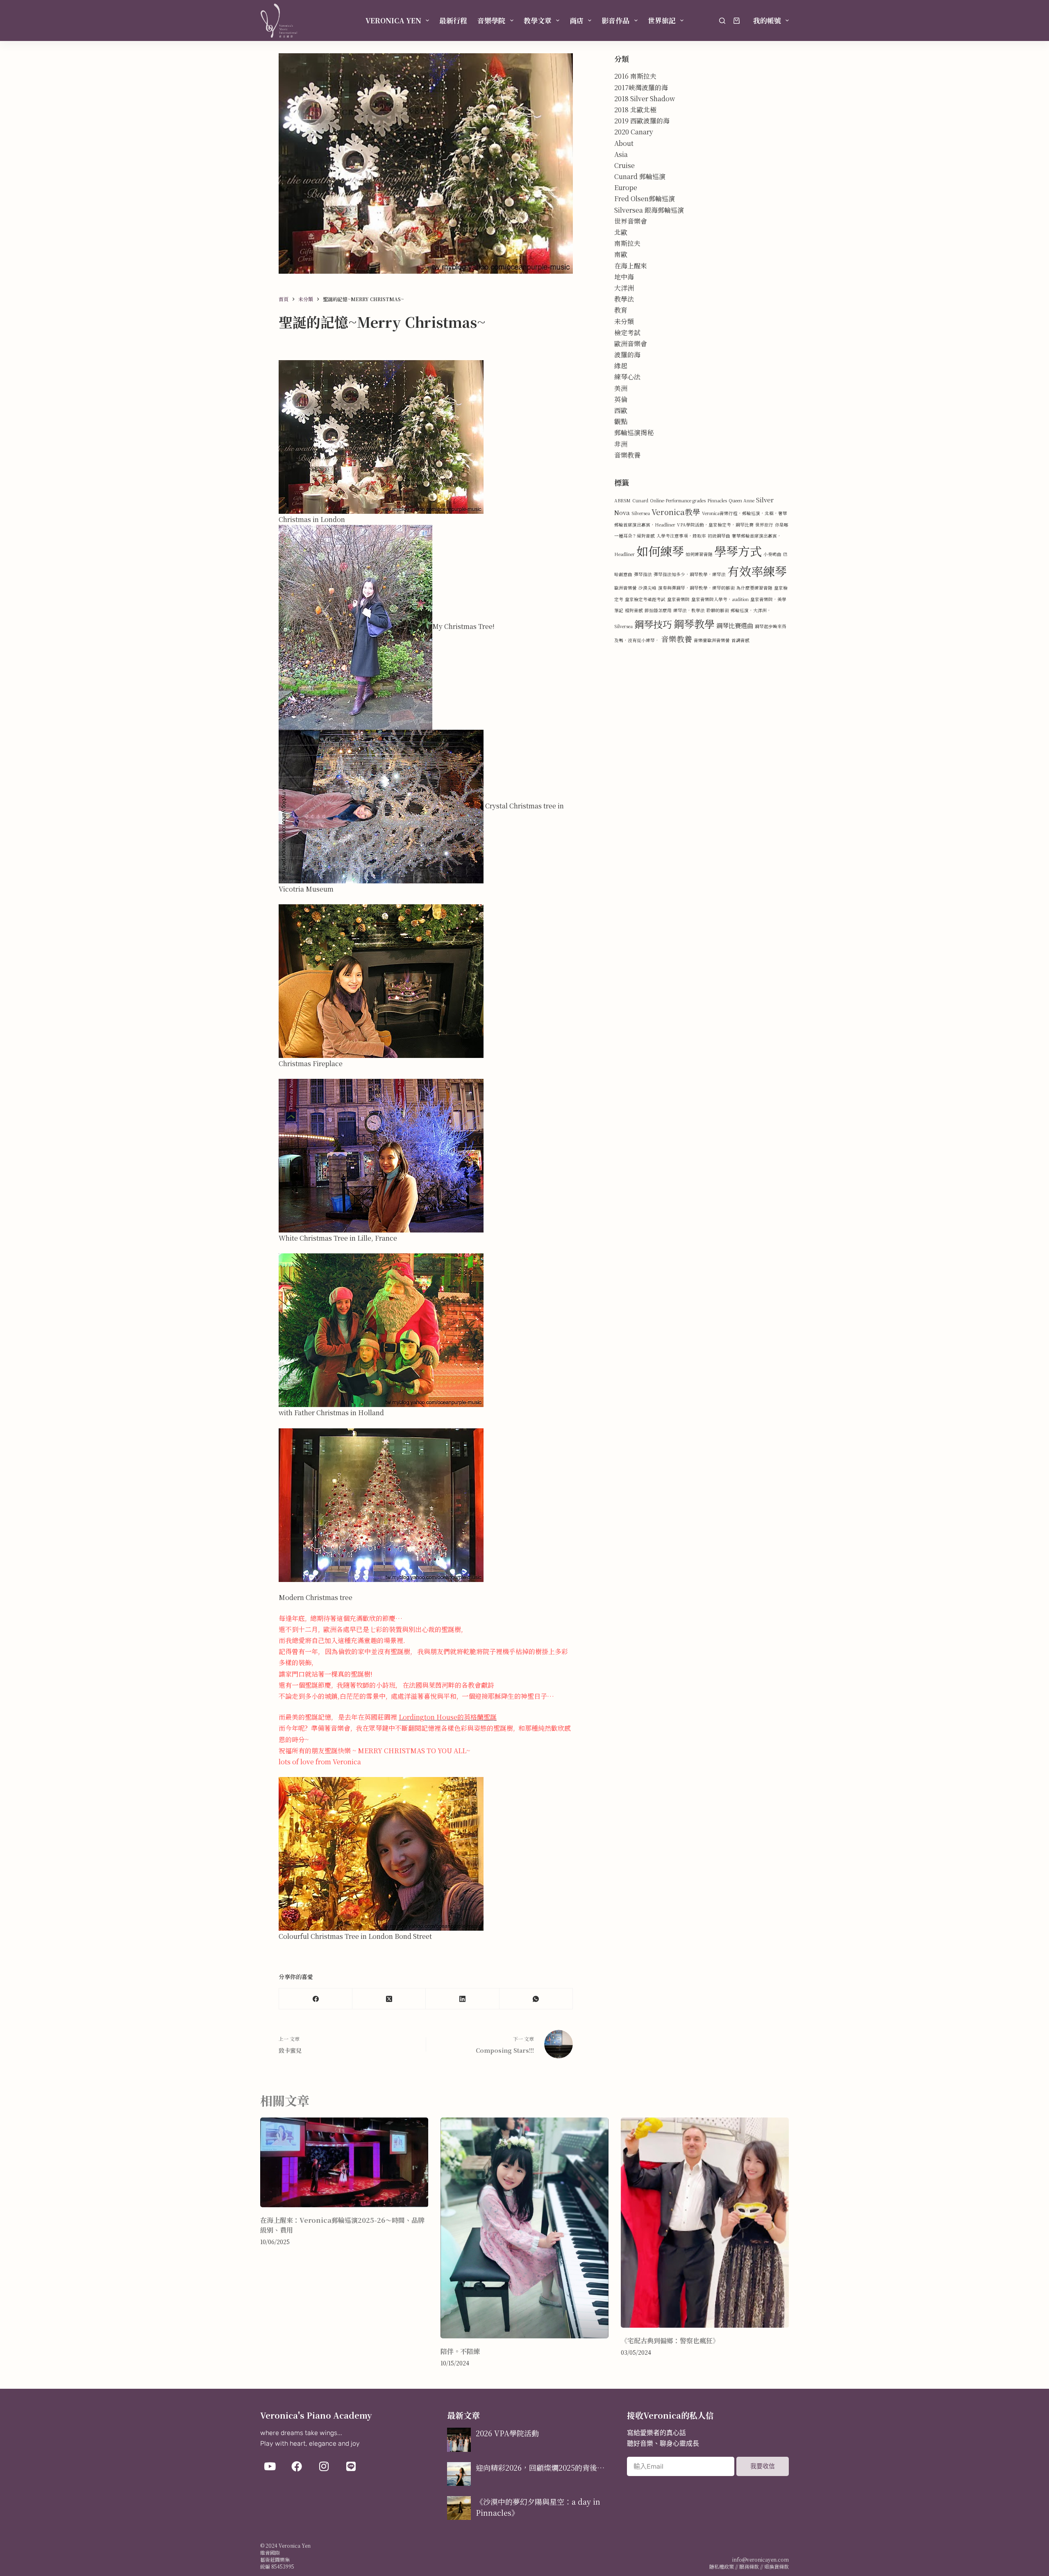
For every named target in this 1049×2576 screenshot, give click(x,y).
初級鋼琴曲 (719, 536)
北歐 (621, 232)
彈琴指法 (643, 574)
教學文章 (538, 20)
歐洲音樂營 (626, 588)
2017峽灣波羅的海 (641, 87)
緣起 (621, 366)
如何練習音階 (699, 554)
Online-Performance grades (678, 500)
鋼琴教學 (694, 624)
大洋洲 (624, 288)
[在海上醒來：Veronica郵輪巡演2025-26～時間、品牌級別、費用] (344, 2162)
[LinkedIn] (462, 1999)
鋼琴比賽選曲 (735, 625)
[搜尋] (722, 21)
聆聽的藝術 (718, 610)
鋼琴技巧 (653, 624)
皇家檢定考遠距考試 (645, 599)
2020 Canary (634, 132)
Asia (621, 154)
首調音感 (740, 640)
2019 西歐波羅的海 (642, 121)
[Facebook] (316, 1999)
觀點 (621, 421)
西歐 (621, 410)
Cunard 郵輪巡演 (640, 176)
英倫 (621, 399)
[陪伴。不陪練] (524, 2228)
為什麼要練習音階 (754, 588)
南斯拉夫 (627, 243)
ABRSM (622, 500)
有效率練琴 (757, 571)
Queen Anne (741, 500)
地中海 (624, 277)
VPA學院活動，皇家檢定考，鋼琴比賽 (715, 525)
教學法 (624, 299)
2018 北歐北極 (635, 110)
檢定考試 (627, 332)
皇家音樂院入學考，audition (720, 599)
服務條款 (749, 2566)
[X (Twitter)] (389, 1999)
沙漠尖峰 (647, 588)
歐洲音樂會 (631, 344)
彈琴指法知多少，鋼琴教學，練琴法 (690, 574)
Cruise (624, 165)
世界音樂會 (631, 221)
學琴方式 (738, 551)
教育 (621, 310)
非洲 (621, 444)
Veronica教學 (676, 512)
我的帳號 (767, 20)
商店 (577, 20)
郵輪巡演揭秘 (634, 432)
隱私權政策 (722, 2566)
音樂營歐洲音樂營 (712, 640)
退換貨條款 (777, 2566)
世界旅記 (662, 20)
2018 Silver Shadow (645, 99)
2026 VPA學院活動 (507, 2433)
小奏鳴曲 (772, 554)
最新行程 (453, 20)
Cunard (640, 500)
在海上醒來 (631, 266)
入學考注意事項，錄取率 (681, 536)
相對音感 (634, 610)
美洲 (621, 388)
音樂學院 (491, 20)
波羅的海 (627, 355)
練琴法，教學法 (689, 610)
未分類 (624, 321)
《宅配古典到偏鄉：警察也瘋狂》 (670, 2341)
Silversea (641, 513)
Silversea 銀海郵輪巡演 (649, 210)
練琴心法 (627, 377)
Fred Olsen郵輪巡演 (645, 199)
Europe (626, 187)
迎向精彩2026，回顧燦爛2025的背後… (540, 2467)
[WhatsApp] (536, 1999)
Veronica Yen (393, 20)
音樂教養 (627, 455)
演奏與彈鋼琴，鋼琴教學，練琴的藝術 (696, 588)
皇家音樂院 (678, 599)
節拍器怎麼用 (658, 610)
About (624, 143)
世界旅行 (764, 525)
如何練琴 (660, 551)
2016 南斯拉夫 (635, 76)
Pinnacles (717, 500)
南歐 (621, 254)
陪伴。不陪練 (460, 2351)
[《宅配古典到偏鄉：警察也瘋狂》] (705, 2223)
